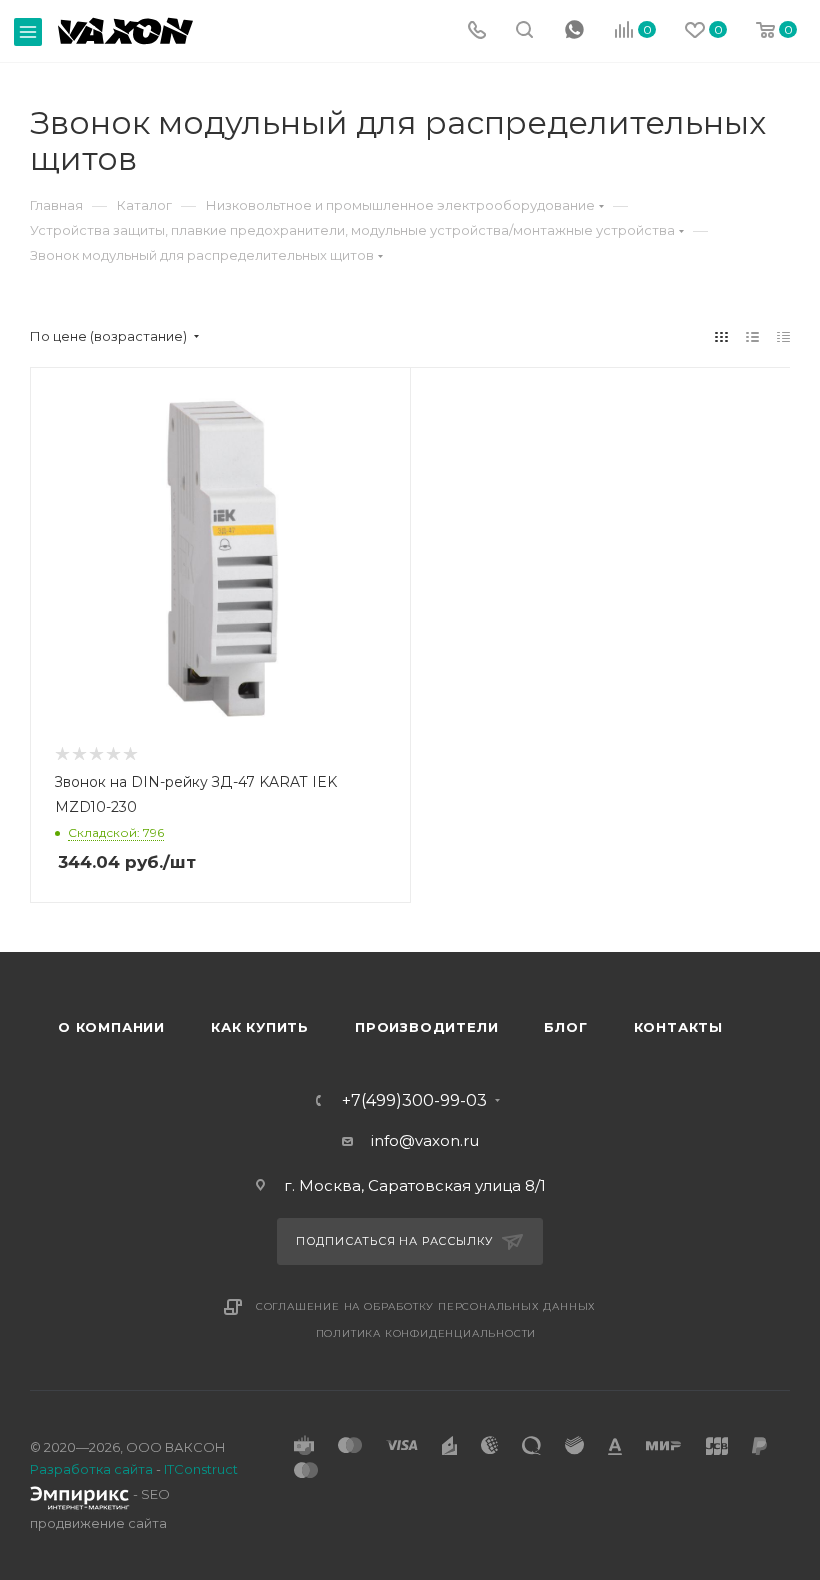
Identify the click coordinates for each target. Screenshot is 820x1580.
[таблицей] (783, 336)
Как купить (260, 1027)
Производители (426, 1027)
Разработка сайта (91, 1469)
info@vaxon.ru (425, 1140)
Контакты (678, 1027)
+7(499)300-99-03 (414, 1101)
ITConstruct (201, 1469)
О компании (111, 1027)
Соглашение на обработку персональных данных (426, 1306)
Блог (565, 1027)
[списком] (752, 336)
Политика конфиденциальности (426, 1333)
